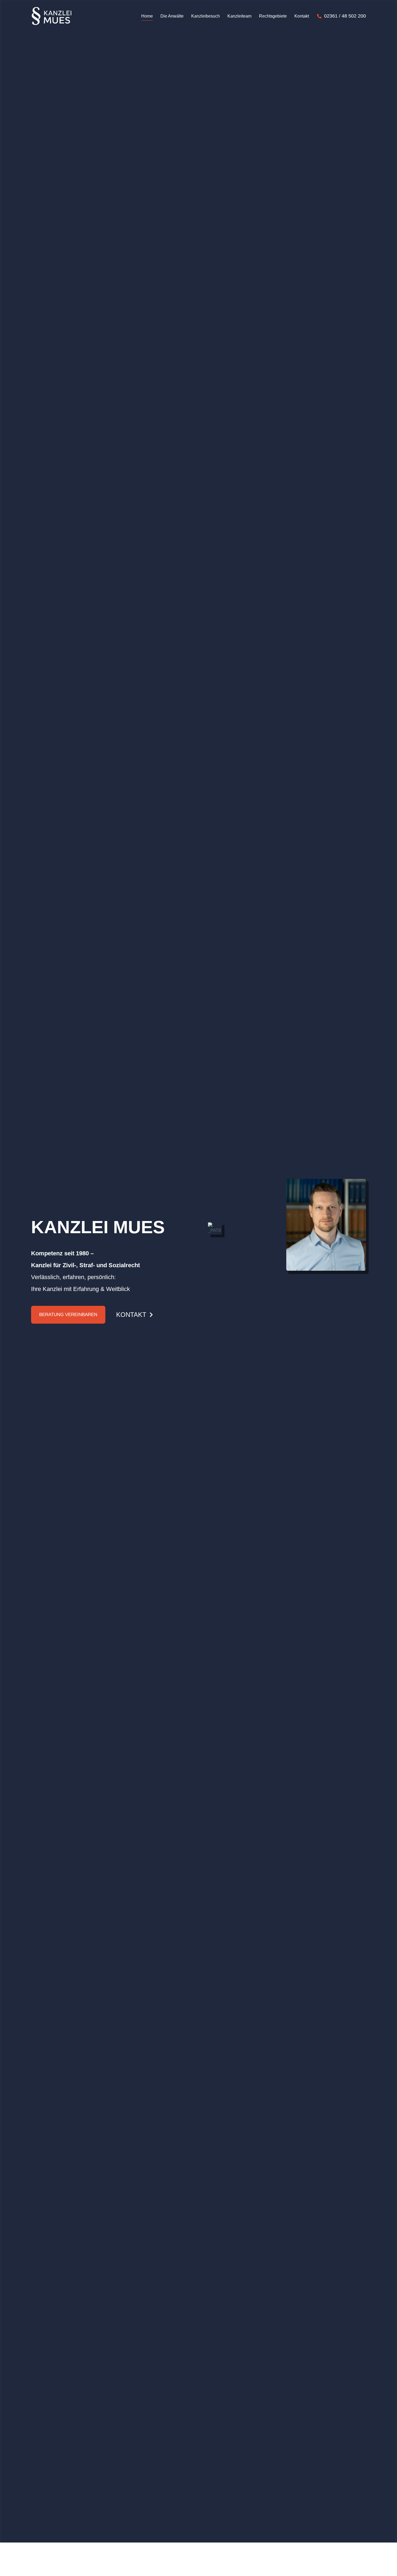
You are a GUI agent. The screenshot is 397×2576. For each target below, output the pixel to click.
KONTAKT (131, 1315)
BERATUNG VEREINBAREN (68, 1315)
